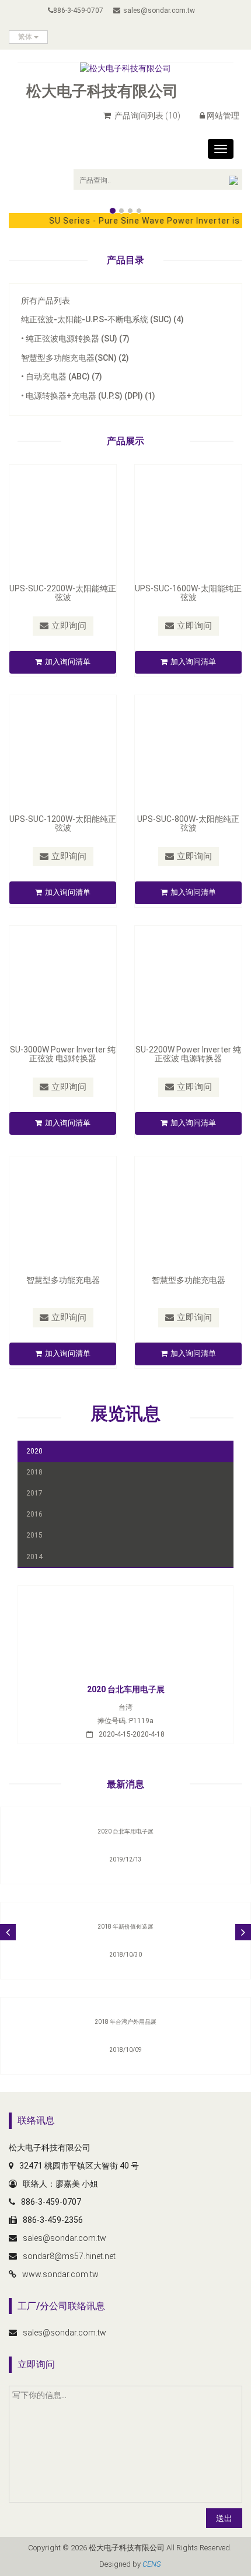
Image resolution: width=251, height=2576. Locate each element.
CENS (151, 2564)
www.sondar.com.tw (60, 2274)
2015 (34, 1535)
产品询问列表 (147, 116)
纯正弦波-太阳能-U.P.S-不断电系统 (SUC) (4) (102, 319)
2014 (34, 1557)
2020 (34, 1451)
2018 (34, 1472)
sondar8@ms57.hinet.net (69, 2256)
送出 (224, 2518)
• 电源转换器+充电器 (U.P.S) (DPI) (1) (88, 396)
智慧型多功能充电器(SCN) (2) (75, 358)
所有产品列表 (46, 301)
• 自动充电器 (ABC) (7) (62, 377)
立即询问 (69, 626)
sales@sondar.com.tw (159, 11)
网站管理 (223, 116)
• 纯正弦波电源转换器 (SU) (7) (75, 339)
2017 (34, 1493)
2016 (34, 1514)
